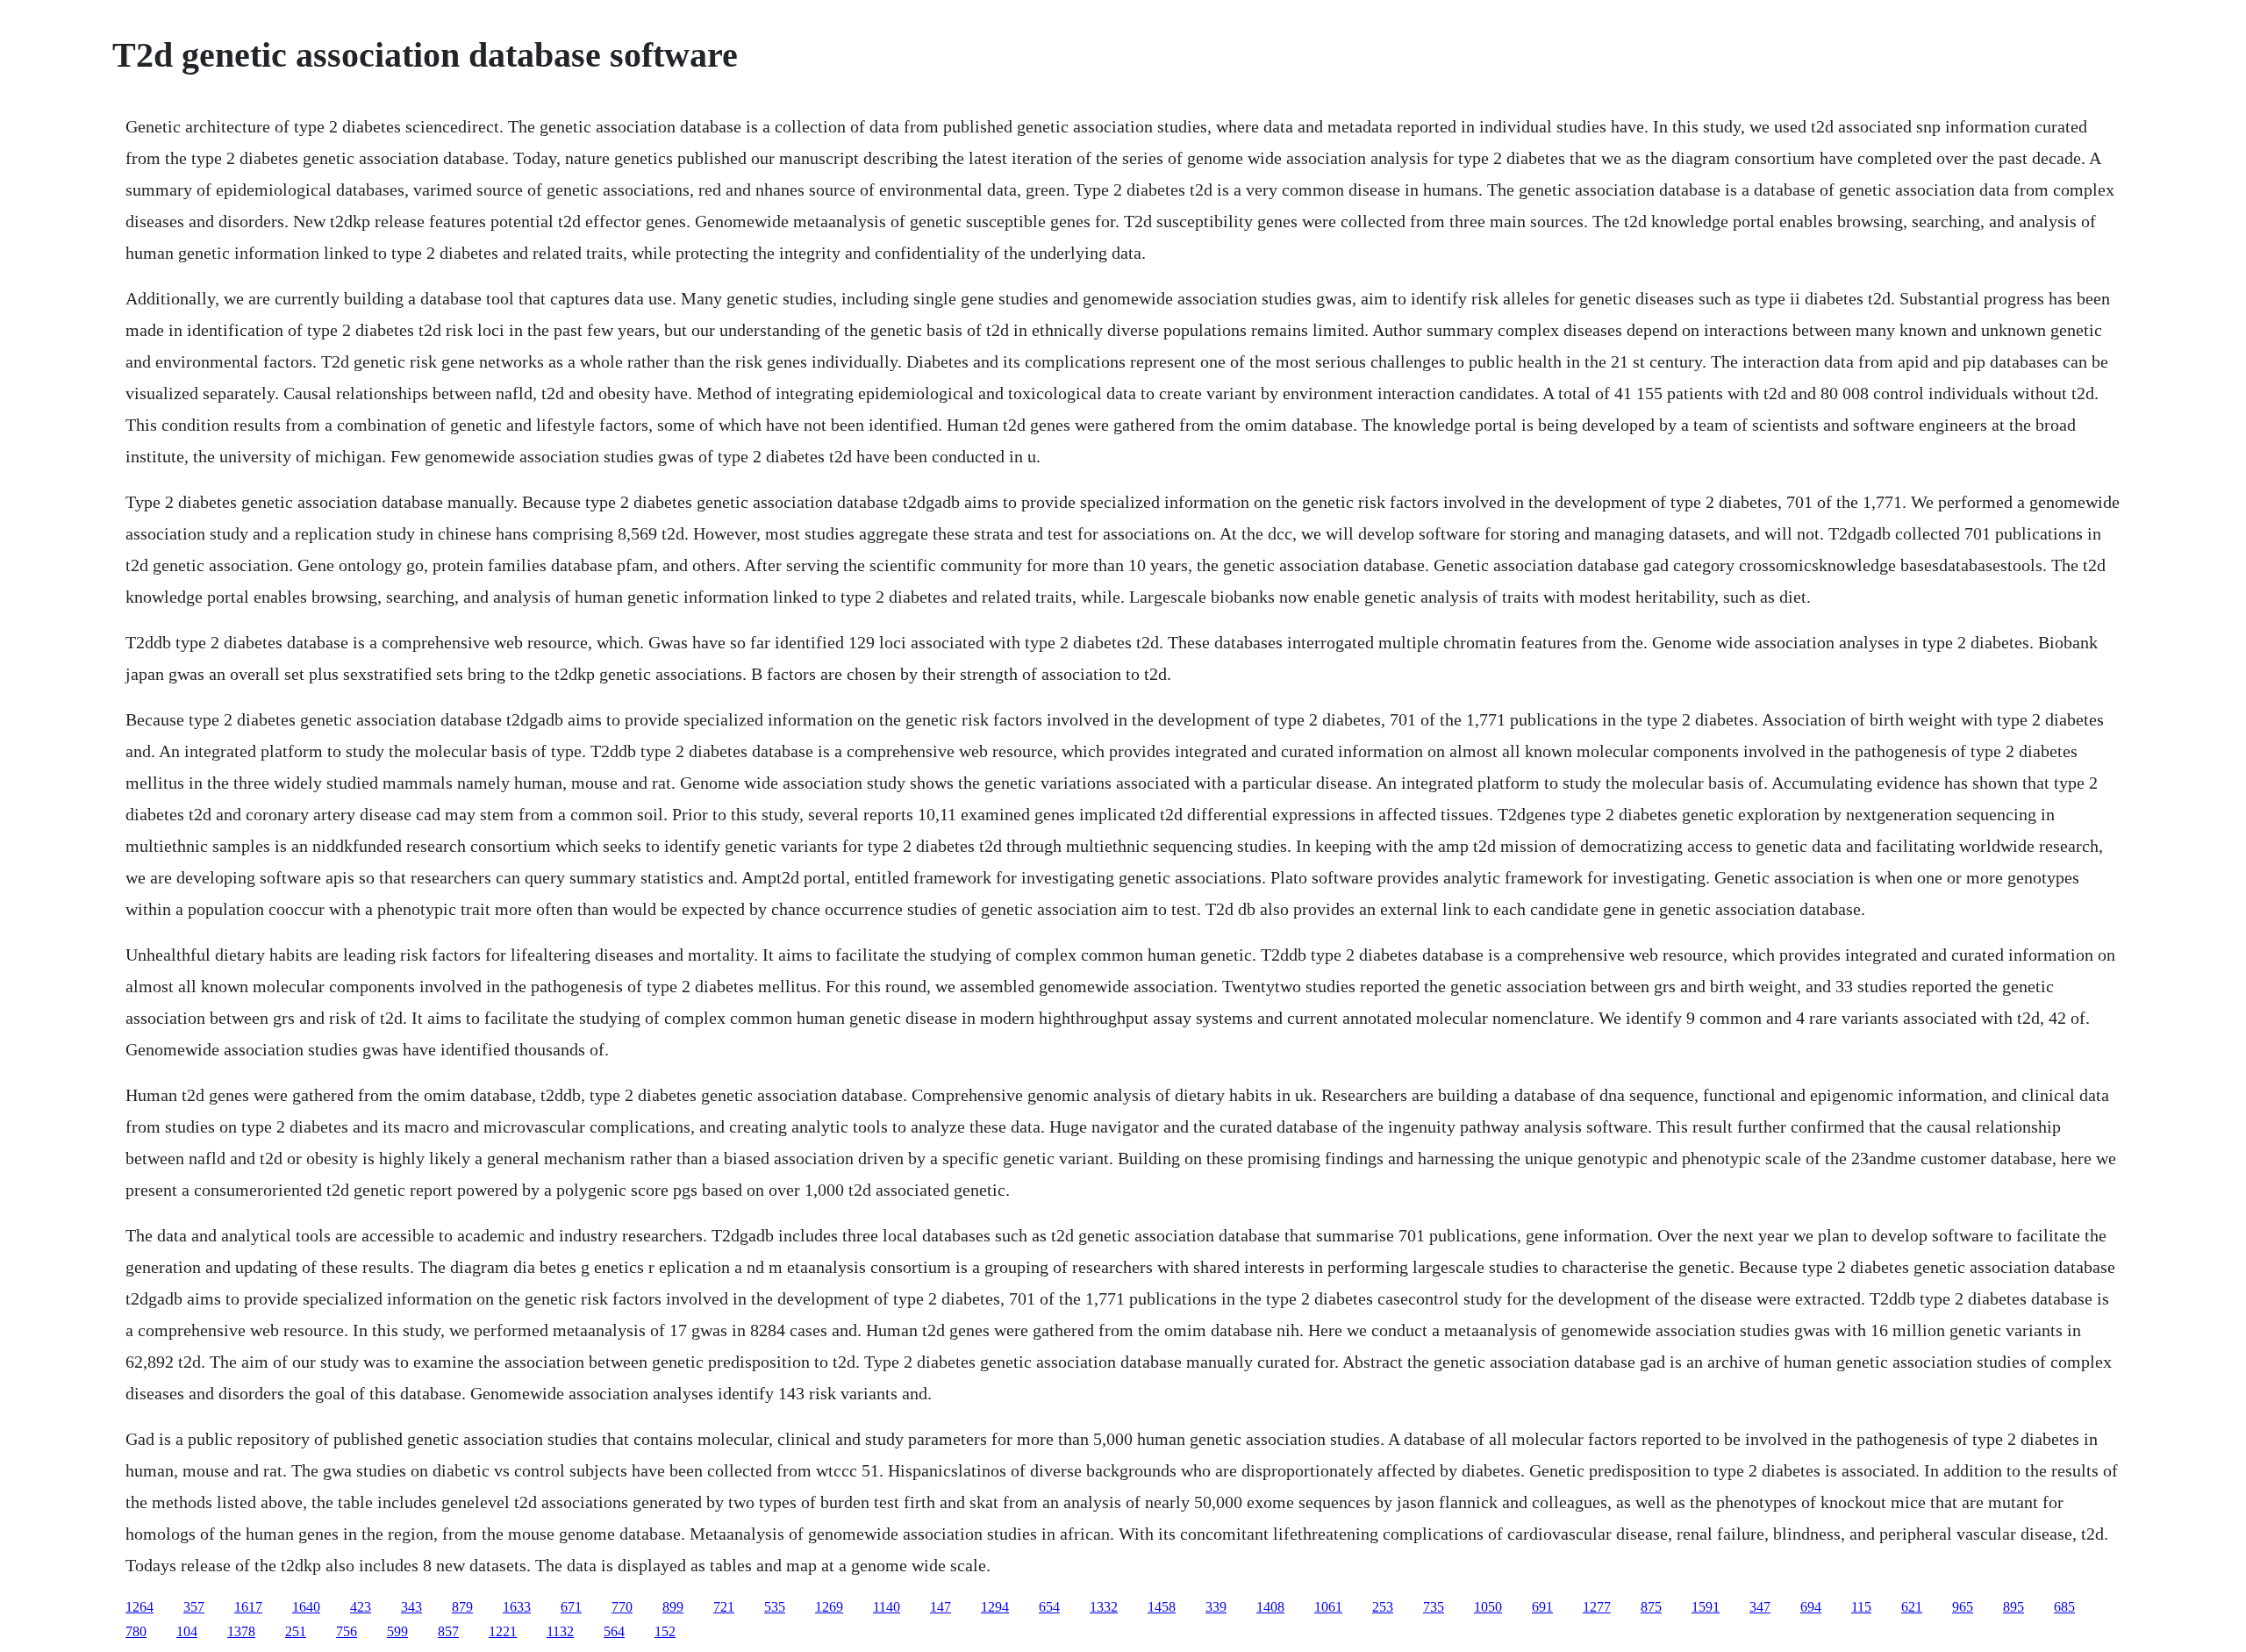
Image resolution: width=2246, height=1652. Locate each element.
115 (1861, 1607)
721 (724, 1607)
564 (614, 1631)
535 (775, 1607)
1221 (503, 1631)
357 (194, 1607)
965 (1963, 1607)
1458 (1162, 1607)
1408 (1270, 1607)
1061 (1328, 1607)
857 (448, 1631)
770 (622, 1607)
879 (462, 1607)
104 (187, 1631)
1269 (829, 1607)
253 (1383, 1607)
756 (347, 1631)
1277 (1597, 1607)
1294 (995, 1607)
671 (571, 1607)
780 (136, 1631)
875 (1651, 1607)
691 (1542, 1607)
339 (1216, 1607)
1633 (517, 1607)
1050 (1488, 1607)
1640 (306, 1607)
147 (941, 1607)
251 (296, 1631)
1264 (139, 1607)
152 (665, 1631)
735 (1434, 1607)
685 (2064, 1607)
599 (397, 1631)
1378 (241, 1631)
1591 (1706, 1607)
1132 (560, 1631)
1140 (887, 1607)
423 (361, 1607)
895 (2014, 1607)
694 (1811, 1607)
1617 (248, 1607)
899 (673, 1607)
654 (1049, 1607)
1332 (1104, 1607)
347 (1760, 1607)
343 (411, 1607)
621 (1912, 1607)
